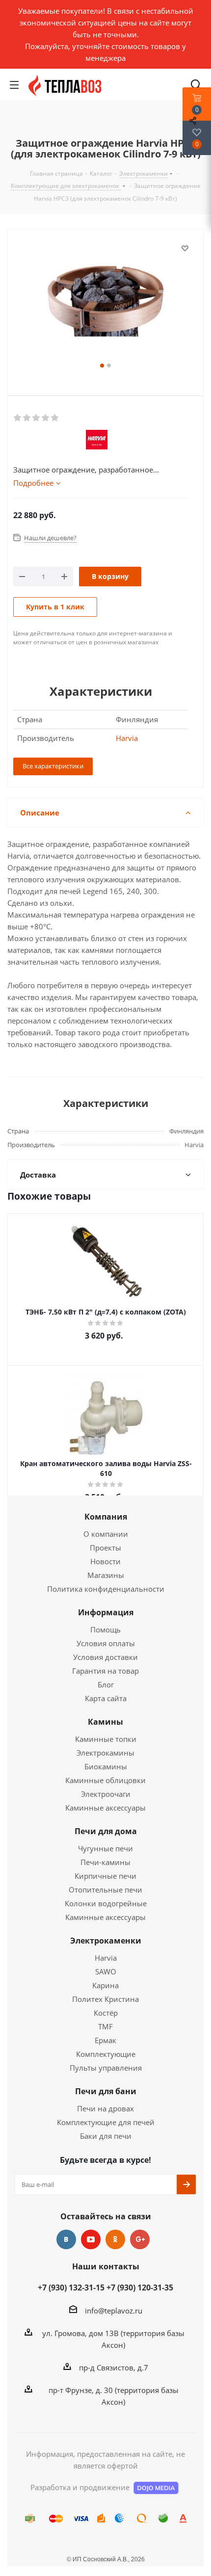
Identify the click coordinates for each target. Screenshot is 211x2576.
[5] (55, 418)
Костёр (106, 2013)
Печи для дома (106, 1831)
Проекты (105, 1548)
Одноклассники (115, 2239)
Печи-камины (105, 1862)
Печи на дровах (105, 2108)
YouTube (91, 2239)
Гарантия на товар (105, 1671)
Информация (106, 1612)
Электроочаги (106, 1794)
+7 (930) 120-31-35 (140, 2287)
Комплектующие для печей (106, 2122)
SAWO (106, 1971)
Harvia (127, 738)
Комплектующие (106, 2054)
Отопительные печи (105, 1890)
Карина (105, 1985)
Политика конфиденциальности (106, 1589)
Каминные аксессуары (105, 1808)
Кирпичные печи (105, 1876)
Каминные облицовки (105, 1780)
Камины (105, 1722)
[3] (37, 418)
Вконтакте (66, 2239)
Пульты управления (106, 2068)
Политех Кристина (105, 1999)
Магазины (106, 1575)
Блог (106, 1684)
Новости (105, 1561)
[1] (18, 418)
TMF (105, 2026)
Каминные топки (106, 1739)
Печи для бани (106, 2091)
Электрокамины (105, 1753)
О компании (106, 1534)
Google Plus (140, 2239)
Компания (106, 1517)
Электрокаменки (106, 1941)
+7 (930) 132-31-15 (71, 2287)
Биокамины (106, 1766)
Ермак (105, 2040)
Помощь (105, 1630)
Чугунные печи (105, 1848)
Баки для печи (106, 2136)
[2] (27, 418)
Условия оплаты (106, 1643)
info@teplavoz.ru (114, 2311)
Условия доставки (105, 1657)
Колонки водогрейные (106, 1903)
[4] (46, 418)
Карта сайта (106, 1698)
